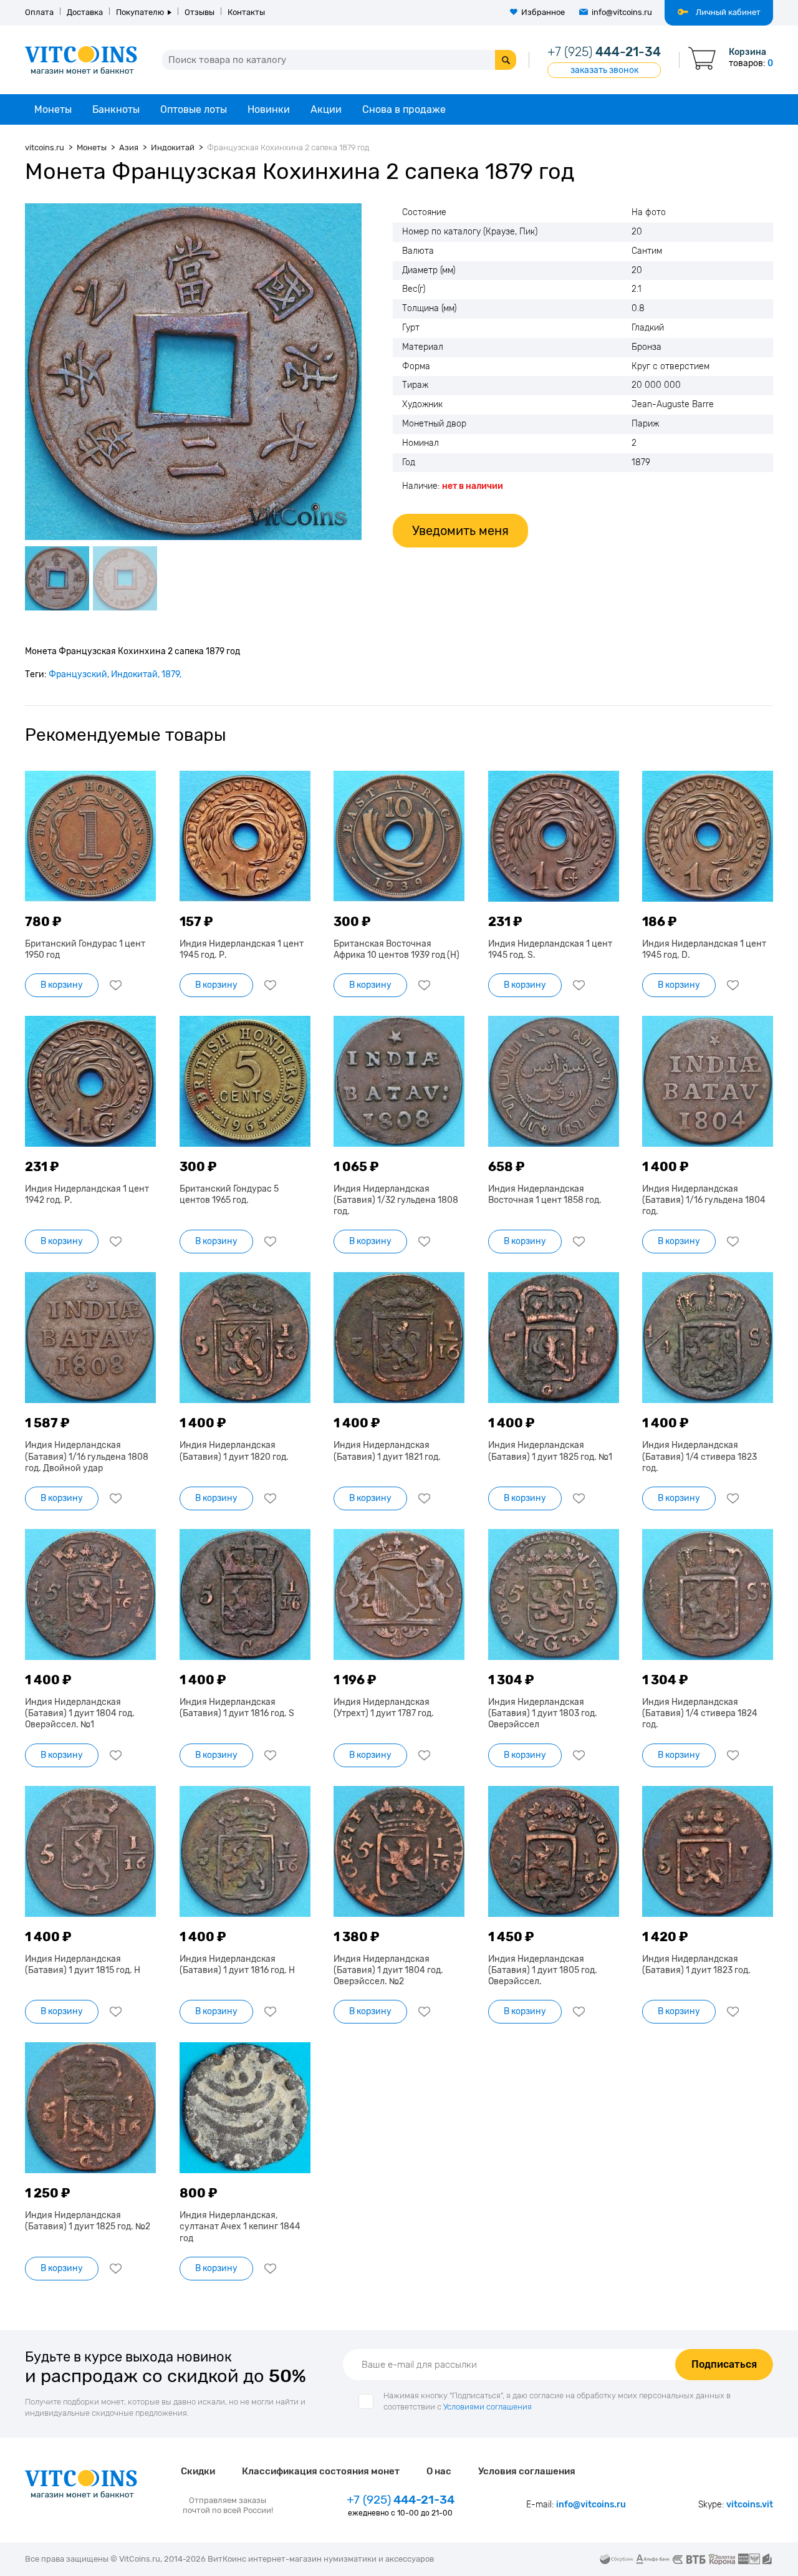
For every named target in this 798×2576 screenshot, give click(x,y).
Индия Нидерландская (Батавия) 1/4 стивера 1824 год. (700, 1713)
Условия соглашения (527, 2471)
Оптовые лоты (194, 109)
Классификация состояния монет (321, 2471)
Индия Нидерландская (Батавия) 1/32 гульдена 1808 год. (396, 1200)
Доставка (85, 12)
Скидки (198, 2471)
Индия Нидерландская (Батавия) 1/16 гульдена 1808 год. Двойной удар (87, 1456)
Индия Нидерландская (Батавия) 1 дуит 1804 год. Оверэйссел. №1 (80, 1713)
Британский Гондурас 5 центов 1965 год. (229, 1194)
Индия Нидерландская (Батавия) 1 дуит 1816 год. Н (237, 1965)
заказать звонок (604, 70)
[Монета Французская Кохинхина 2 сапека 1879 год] (193, 372)
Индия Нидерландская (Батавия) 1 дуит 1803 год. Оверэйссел (543, 1713)
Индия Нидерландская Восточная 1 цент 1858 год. (545, 1194)
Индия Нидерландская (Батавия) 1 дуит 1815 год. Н (83, 1965)
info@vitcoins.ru (622, 12)
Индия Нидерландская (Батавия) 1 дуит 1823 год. (696, 1965)
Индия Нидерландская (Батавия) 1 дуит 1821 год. (387, 1451)
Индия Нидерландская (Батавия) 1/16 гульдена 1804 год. (704, 1200)
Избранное (543, 12)
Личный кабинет (728, 12)
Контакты (246, 12)
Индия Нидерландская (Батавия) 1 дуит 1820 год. (234, 1451)
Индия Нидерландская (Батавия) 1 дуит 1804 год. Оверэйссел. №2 (388, 1970)
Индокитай (134, 674)
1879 (171, 674)
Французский (78, 674)
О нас (439, 2471)
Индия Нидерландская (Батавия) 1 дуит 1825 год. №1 (550, 1451)
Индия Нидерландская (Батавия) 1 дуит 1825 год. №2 (88, 2221)
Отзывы (199, 12)
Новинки (269, 109)
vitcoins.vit (750, 2505)
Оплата (39, 12)
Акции (326, 109)
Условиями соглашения (488, 2407)
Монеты (53, 109)
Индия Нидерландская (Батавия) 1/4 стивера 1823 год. (699, 1456)
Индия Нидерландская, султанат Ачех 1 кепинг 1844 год (240, 2226)
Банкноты (116, 109)
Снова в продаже (404, 109)
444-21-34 (604, 52)
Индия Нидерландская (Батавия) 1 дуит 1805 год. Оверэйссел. (543, 1970)
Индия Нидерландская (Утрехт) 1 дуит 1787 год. (384, 1708)
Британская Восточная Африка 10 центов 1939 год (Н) (397, 949)
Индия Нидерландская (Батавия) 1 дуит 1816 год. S (237, 1708)
